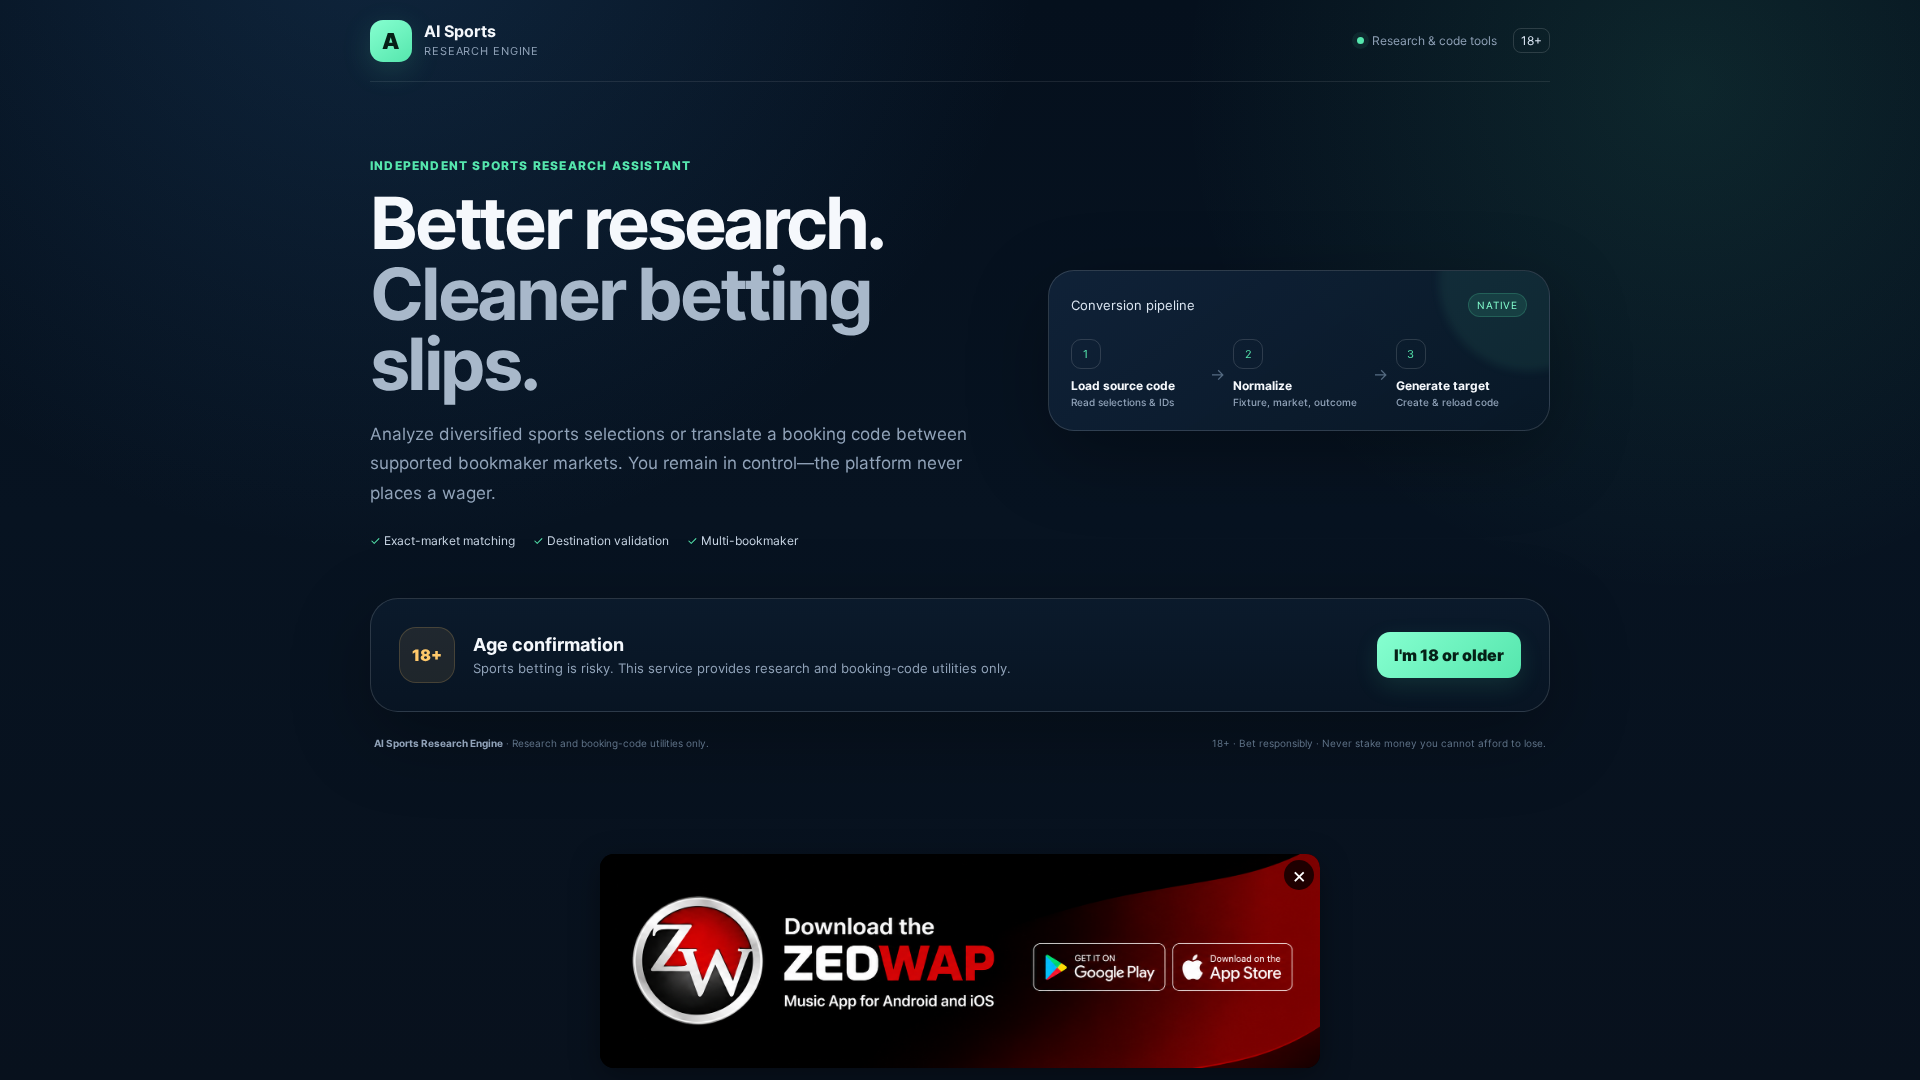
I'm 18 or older (1449, 655)
